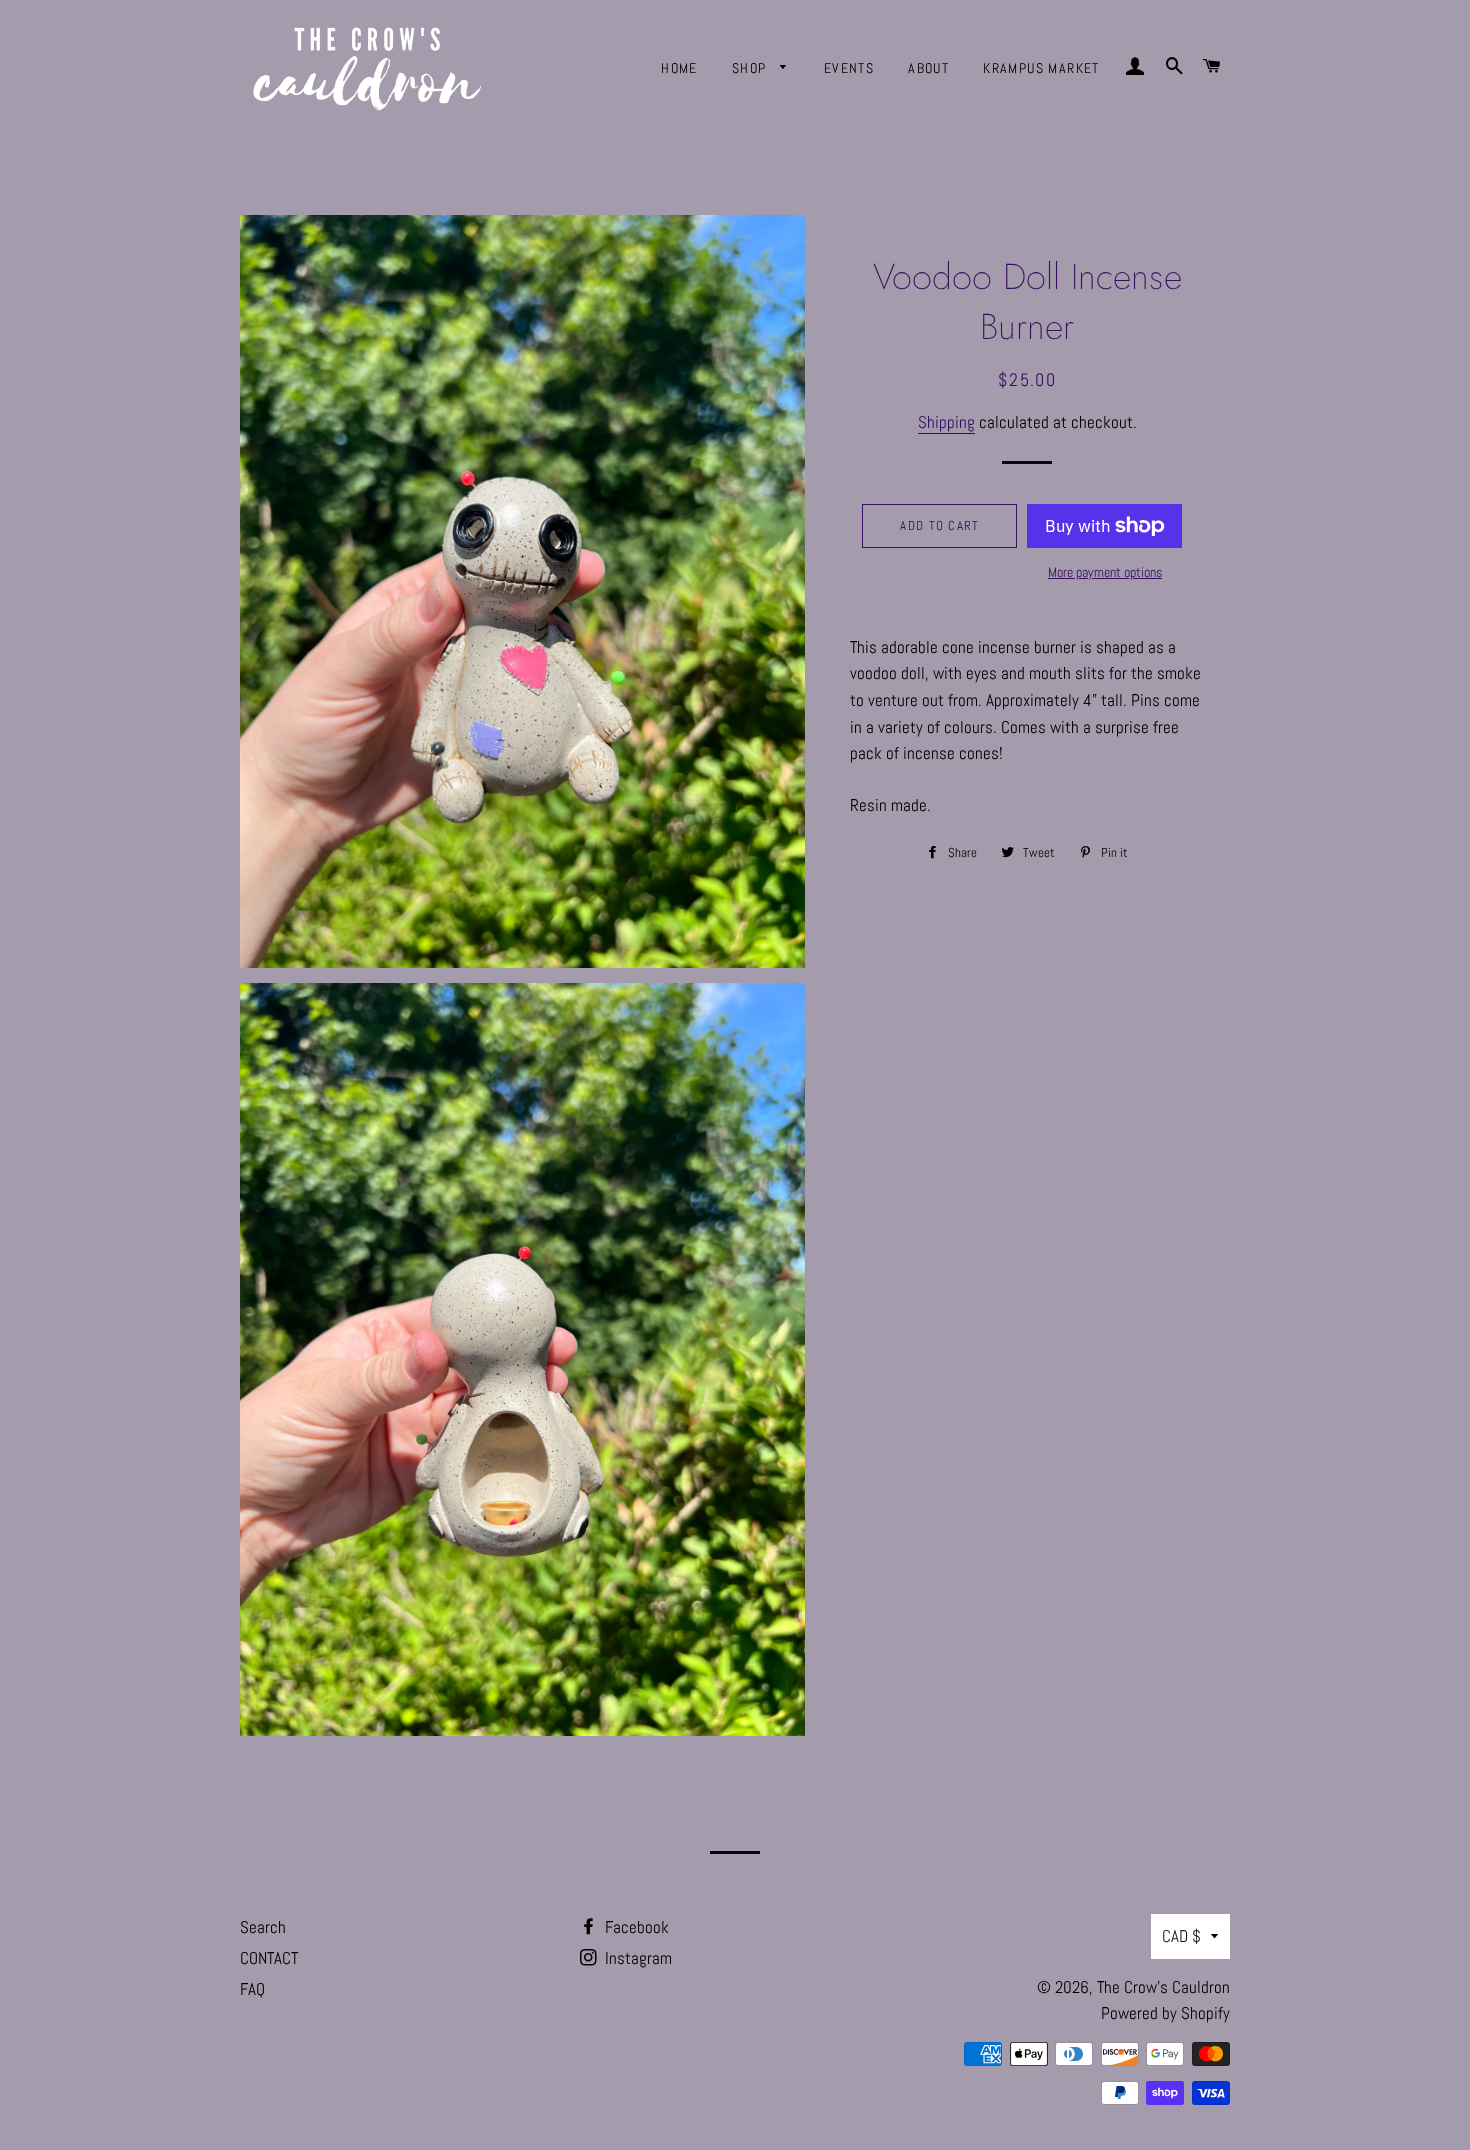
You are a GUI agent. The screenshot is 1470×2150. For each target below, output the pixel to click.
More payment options (1105, 572)
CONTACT (269, 1958)
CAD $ (1181, 1936)
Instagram (636, 1958)
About (928, 68)
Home (679, 68)
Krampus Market (1041, 68)
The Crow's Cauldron (1163, 1987)
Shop (751, 68)
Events (849, 68)
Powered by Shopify (1165, 2013)
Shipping (946, 422)
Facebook (635, 1927)
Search (263, 1927)
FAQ (252, 1989)
